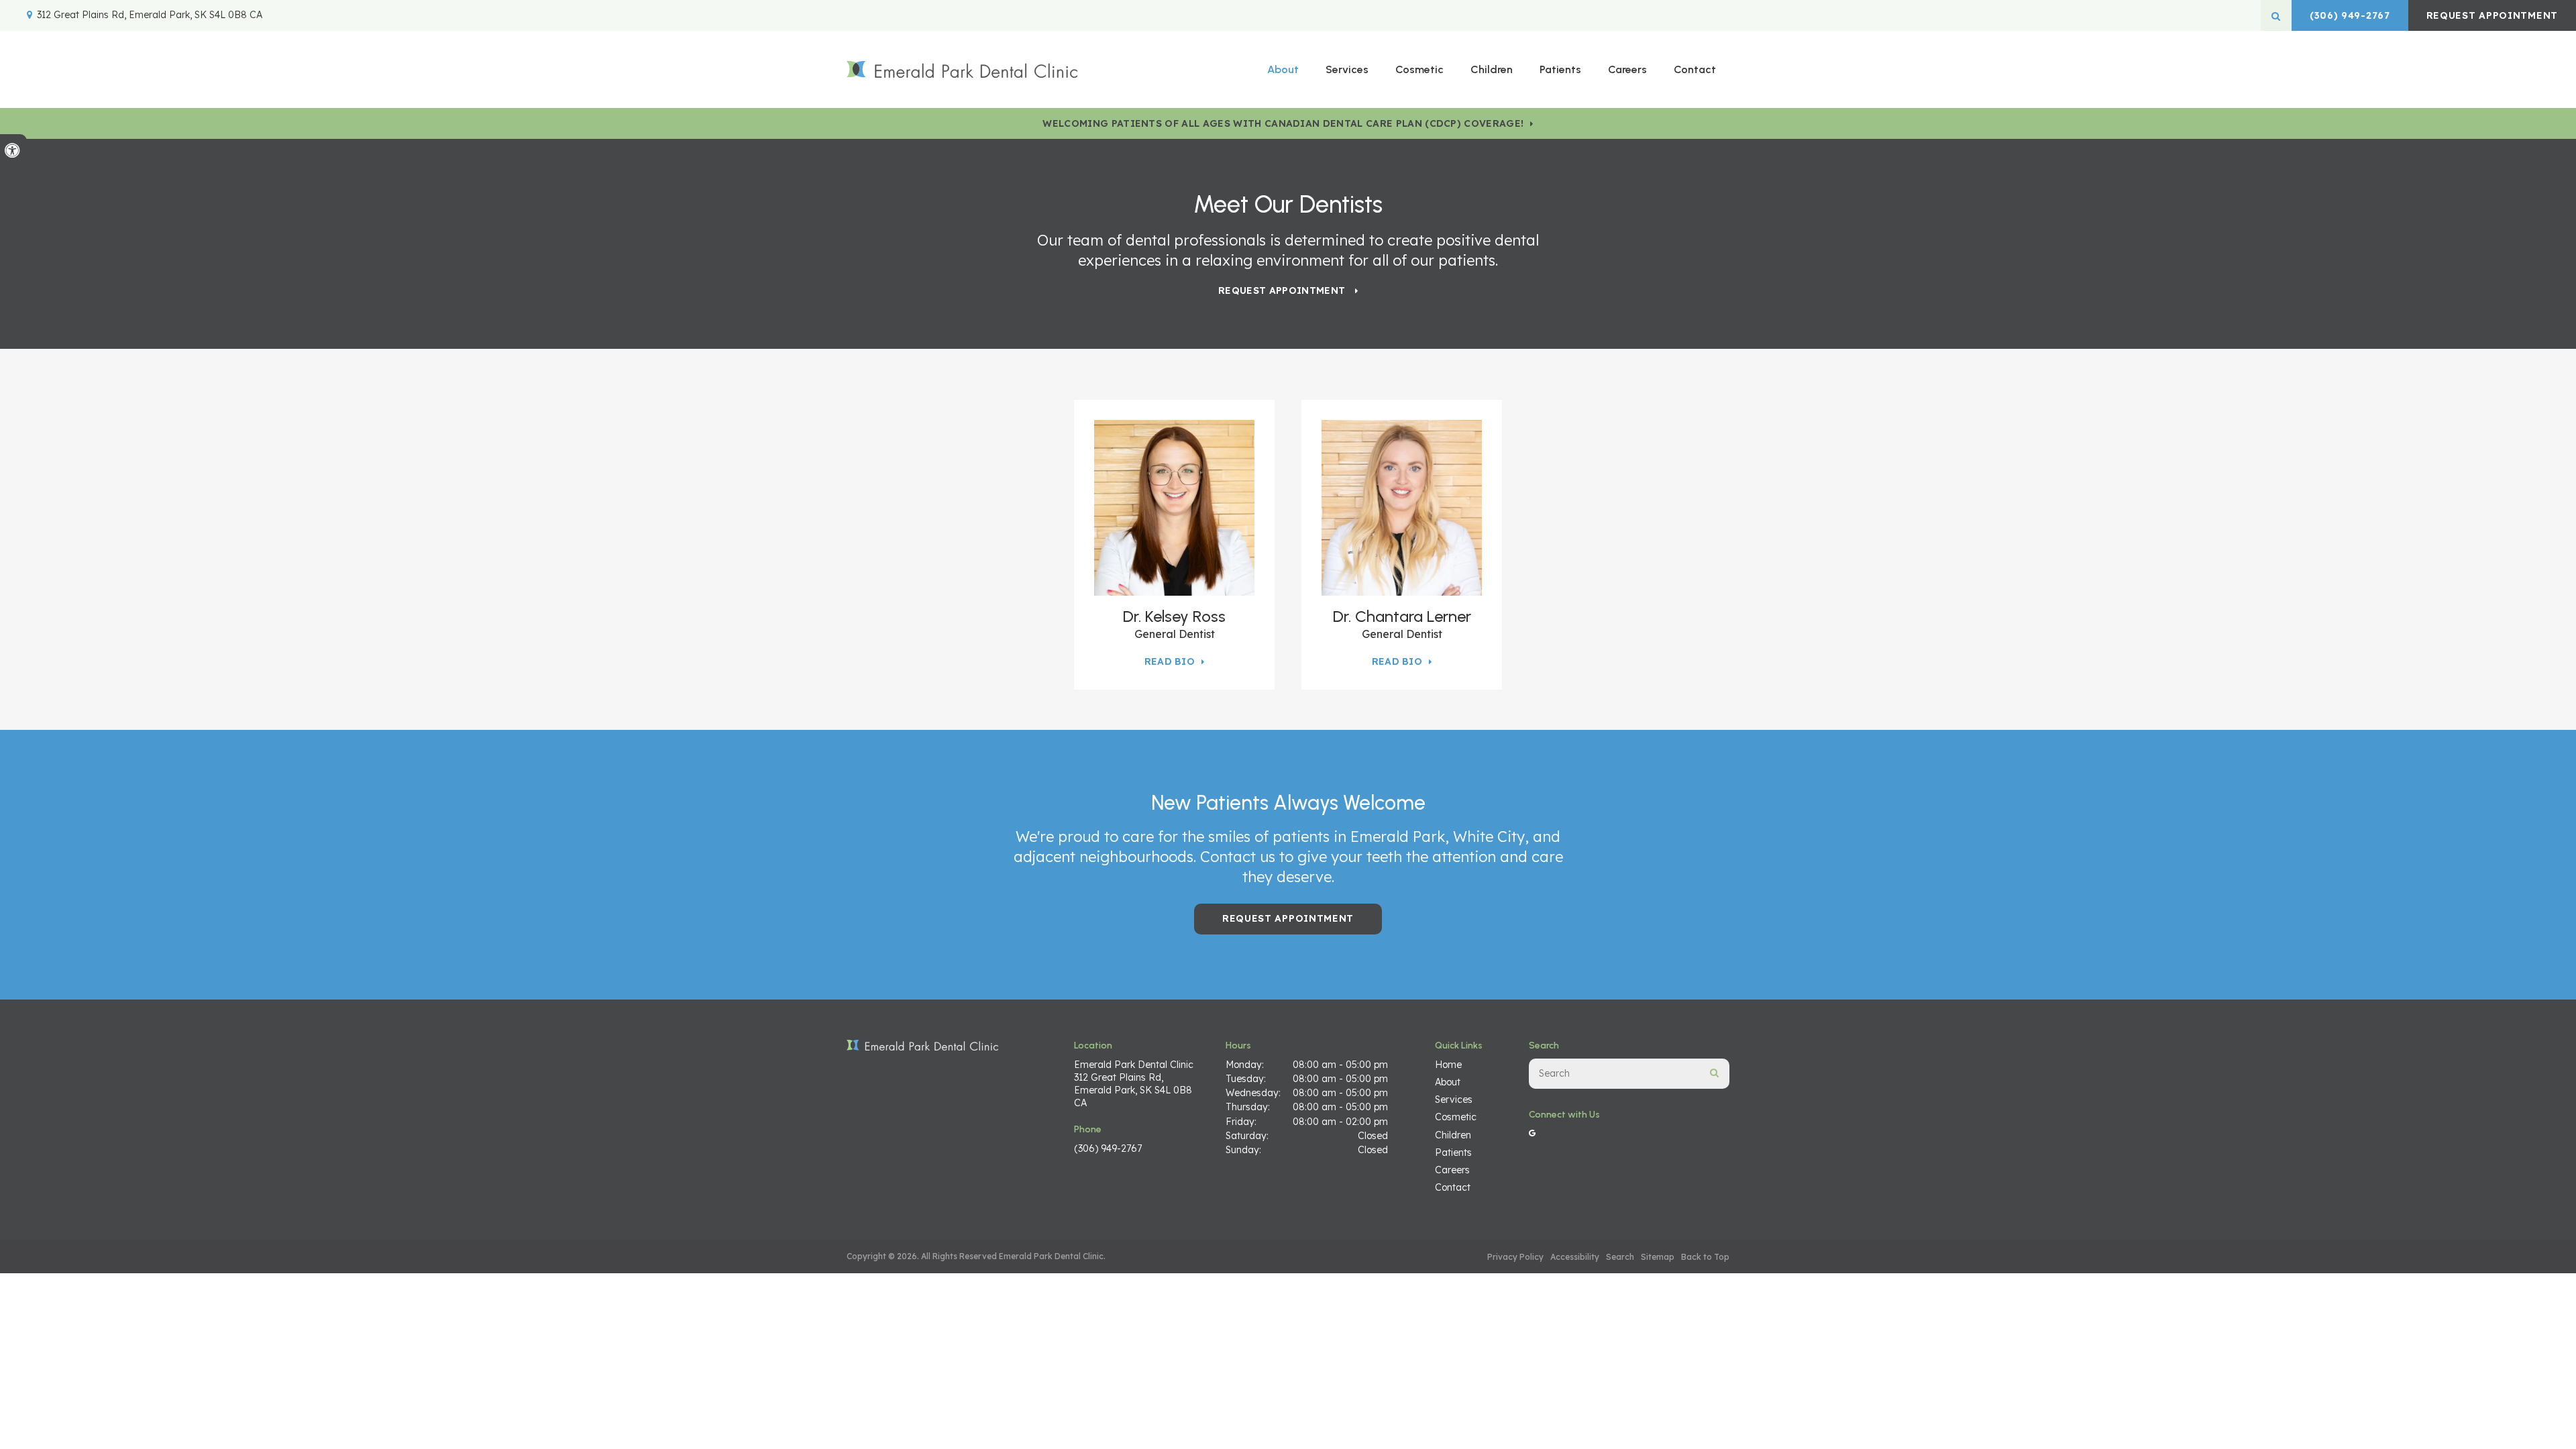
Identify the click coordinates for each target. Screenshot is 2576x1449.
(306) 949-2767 (2350, 15)
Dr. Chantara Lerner (1402, 616)
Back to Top (1705, 1257)
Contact (1695, 69)
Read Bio (1170, 661)
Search (1620, 1257)
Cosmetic (1456, 1117)
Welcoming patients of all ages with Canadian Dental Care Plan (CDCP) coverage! (1283, 123)
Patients (1560, 69)
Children (1492, 69)
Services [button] (1347, 69)
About (1448, 1082)
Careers (1627, 69)
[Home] (962, 69)
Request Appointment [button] (2492, 15)
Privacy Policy (1515, 1257)
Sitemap (1658, 1257)
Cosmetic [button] (1419, 69)
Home (1448, 1065)
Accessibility (1575, 1257)
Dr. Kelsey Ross (1174, 616)
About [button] (1283, 69)
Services (1454, 1099)
